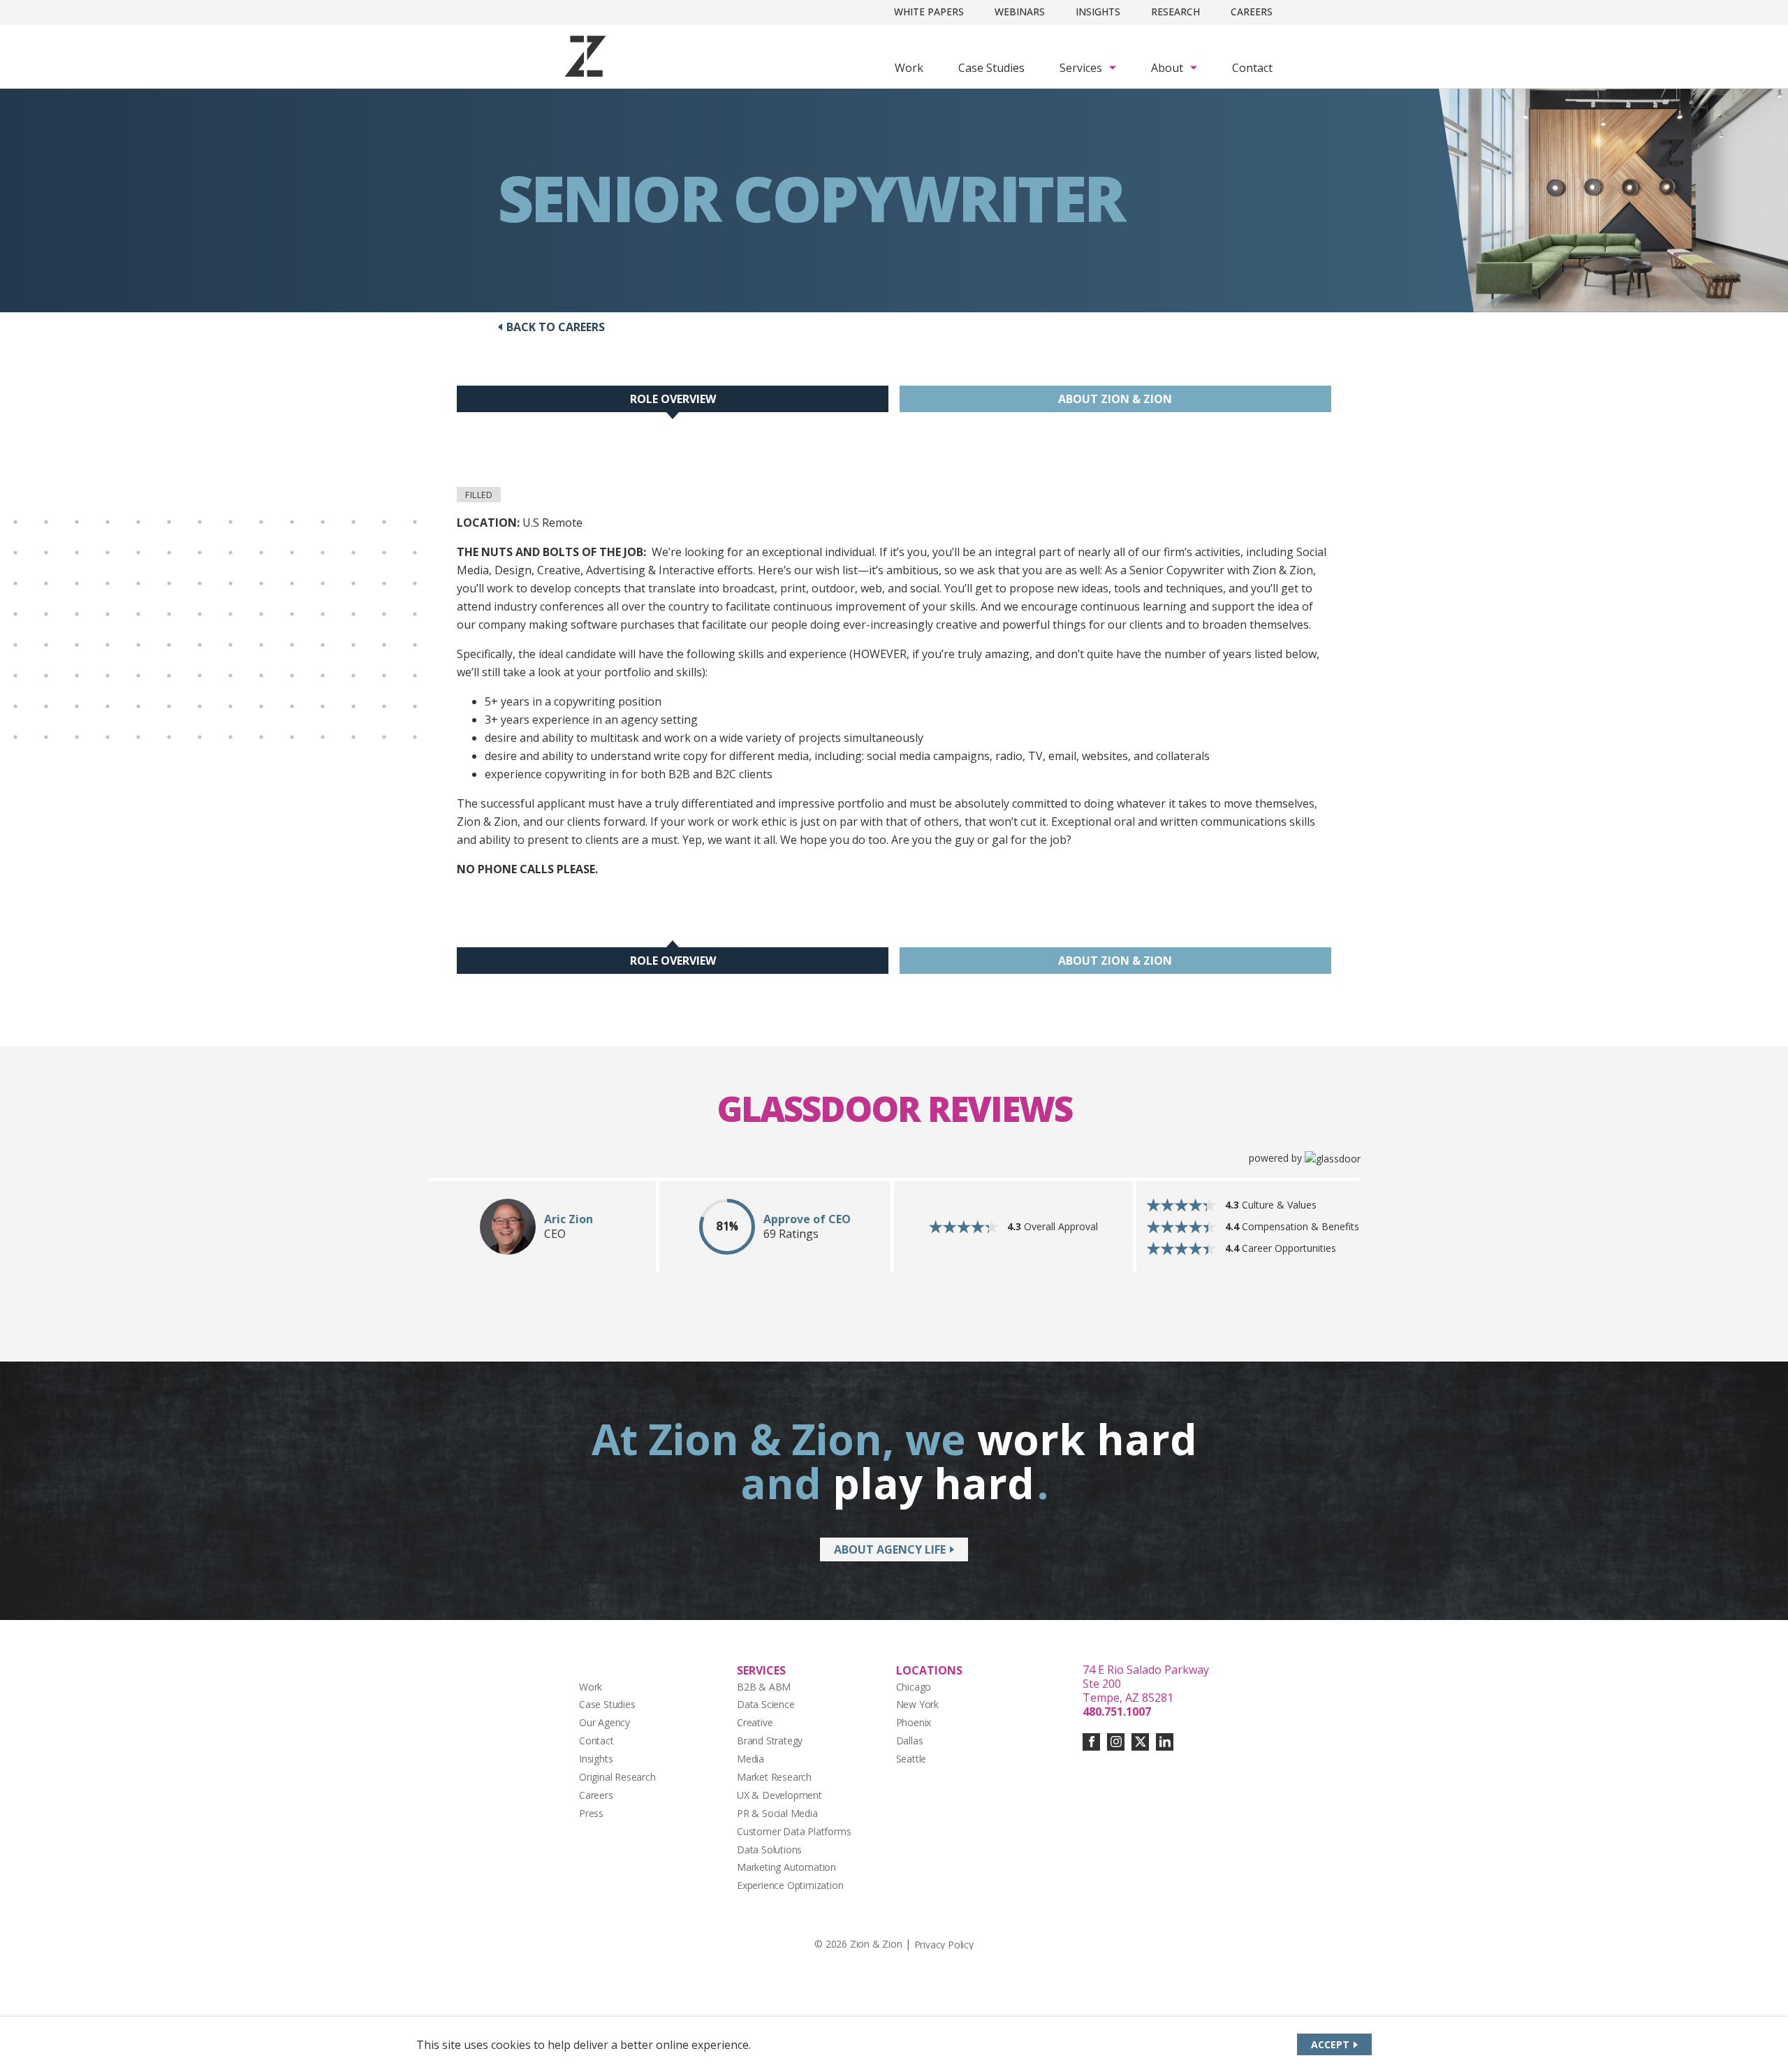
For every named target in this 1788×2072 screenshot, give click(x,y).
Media (750, 1759)
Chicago (914, 1687)
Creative (755, 1722)
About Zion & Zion (1115, 399)
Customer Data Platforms (794, 1831)
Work (909, 68)
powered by (1277, 1158)
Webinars (1020, 12)
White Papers (929, 12)
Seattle (911, 1759)
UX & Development (779, 1795)
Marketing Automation (786, 1867)
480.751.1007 (1117, 1712)
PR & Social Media (777, 1813)
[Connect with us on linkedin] (1165, 1742)
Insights (1098, 12)
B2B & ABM (764, 1687)
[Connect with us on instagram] (1116, 1742)
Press (591, 1813)
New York (917, 1704)
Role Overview (673, 399)
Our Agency (604, 1722)
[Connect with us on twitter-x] (1140, 1742)
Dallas (910, 1741)
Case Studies (991, 68)
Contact (1252, 68)
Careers (1252, 12)
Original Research (617, 1777)
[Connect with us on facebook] (1091, 1742)
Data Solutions (769, 1850)
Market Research (774, 1777)
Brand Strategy (770, 1741)
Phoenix (914, 1722)
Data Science (766, 1704)
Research (1175, 12)
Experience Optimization (790, 1885)
